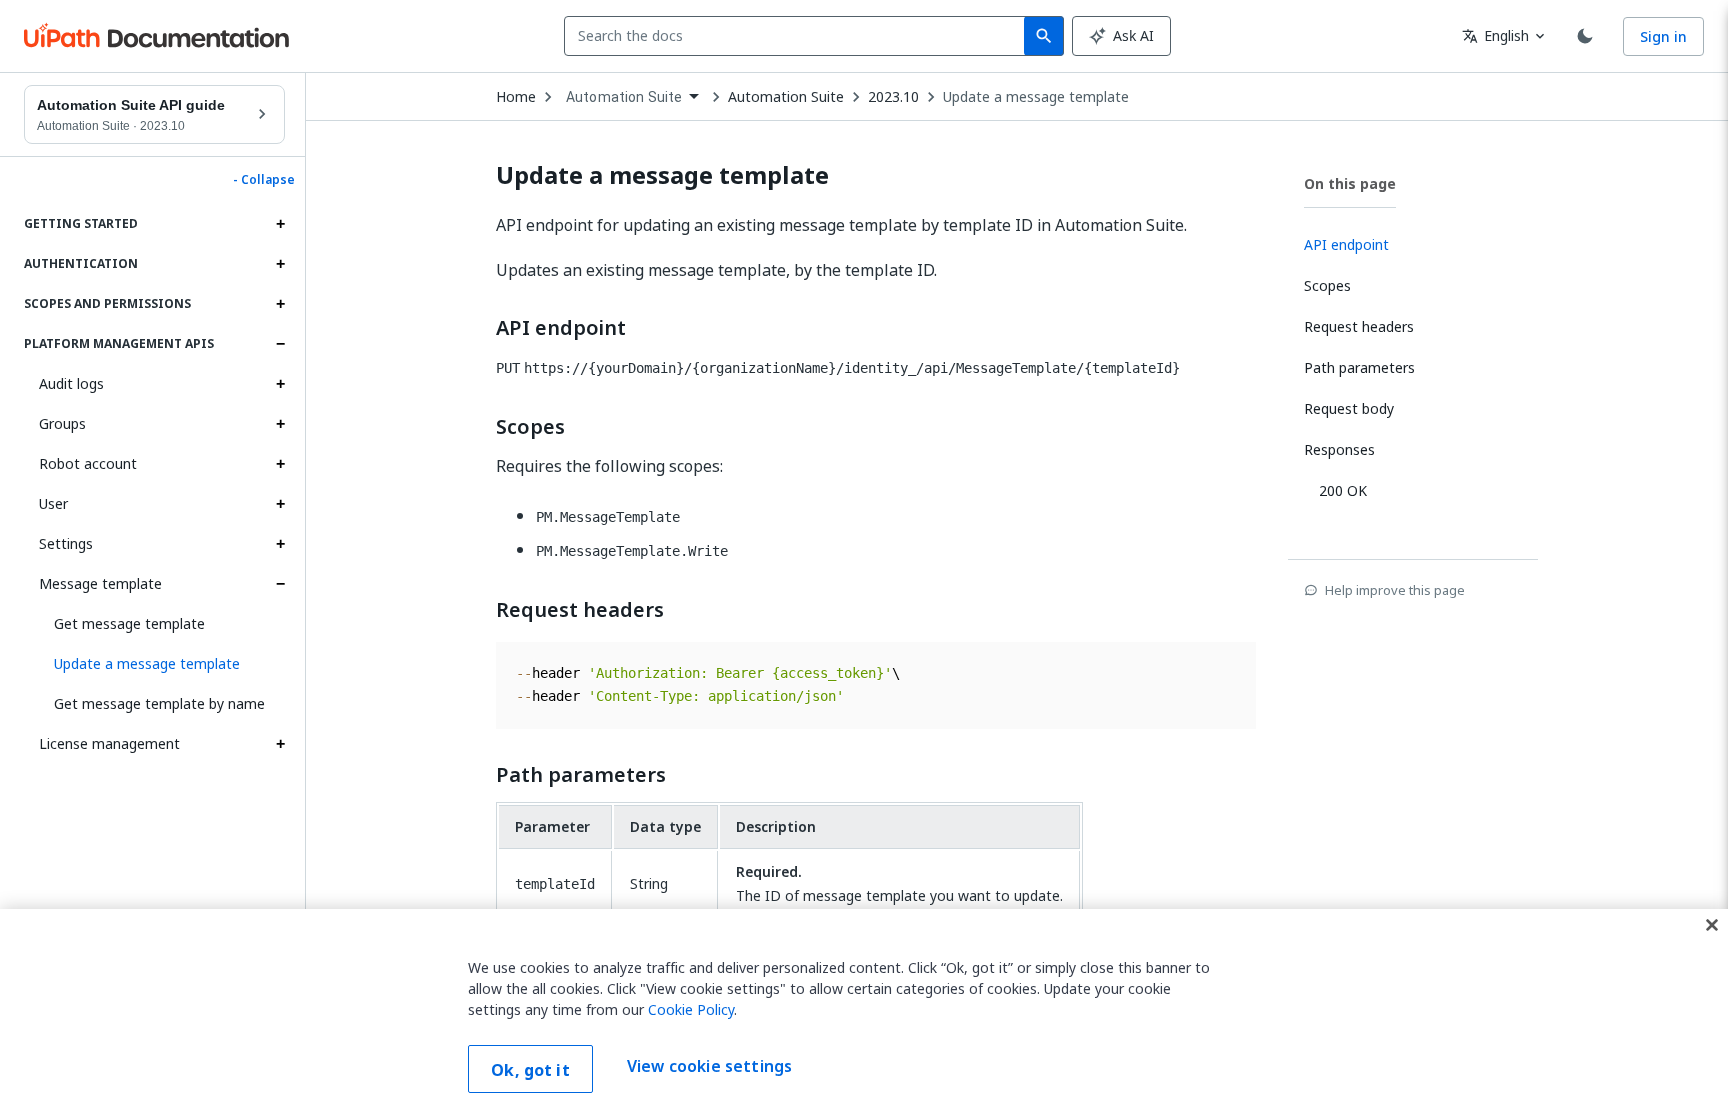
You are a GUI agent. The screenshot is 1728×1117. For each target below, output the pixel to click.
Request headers (580, 610)
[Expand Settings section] (280, 544)
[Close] (1712, 925)
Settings (66, 543)
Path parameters (581, 775)
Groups (62, 423)
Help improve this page (1395, 590)
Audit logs (71, 383)
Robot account (88, 463)
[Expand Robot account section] (280, 464)
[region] (864, 1013)
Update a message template (1036, 97)
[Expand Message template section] (280, 584)
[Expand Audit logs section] (280, 384)
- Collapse (264, 180)
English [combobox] (1495, 35)
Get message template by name (159, 703)
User (53, 503)
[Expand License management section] (280, 744)
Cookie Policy (691, 1009)
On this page (1350, 183)
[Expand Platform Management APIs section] (280, 344)
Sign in (1663, 36)
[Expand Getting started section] (280, 224)
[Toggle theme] (1585, 36)
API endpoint (561, 328)
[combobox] (798, 36)
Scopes (530, 427)
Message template (100, 583)
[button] (162, 664)
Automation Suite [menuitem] (624, 97)
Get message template (129, 623)
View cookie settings (709, 1067)
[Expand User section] (280, 504)
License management (109, 743)
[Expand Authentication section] (280, 264)
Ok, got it (530, 1070)
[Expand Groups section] (280, 424)
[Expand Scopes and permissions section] (280, 304)
